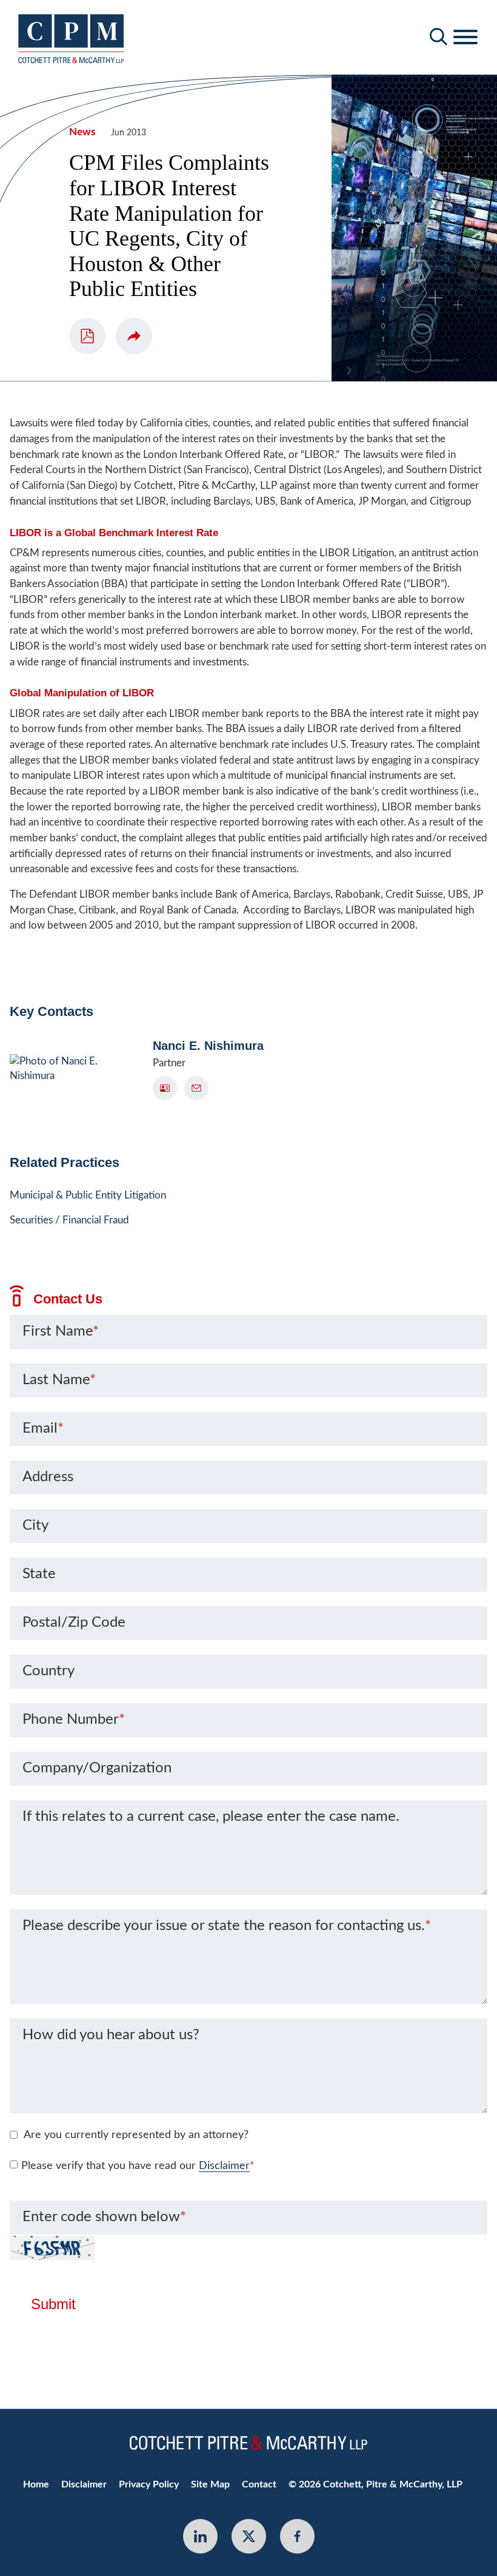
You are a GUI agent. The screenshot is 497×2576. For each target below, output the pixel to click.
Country (48, 1671)
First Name (61, 1331)
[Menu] (465, 38)
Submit (53, 2304)
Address (48, 1477)
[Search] (439, 37)
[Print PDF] (87, 336)
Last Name (59, 1380)
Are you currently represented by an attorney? (136, 2135)
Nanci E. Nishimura (208, 1046)
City (35, 1525)
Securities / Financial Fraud (69, 1220)
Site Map (210, 2484)
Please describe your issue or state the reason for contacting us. (227, 1926)
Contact (259, 2484)
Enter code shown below (104, 2217)
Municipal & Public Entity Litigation (88, 1195)
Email (43, 1428)
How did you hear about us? (111, 2035)
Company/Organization (97, 1768)
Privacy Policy (149, 2484)
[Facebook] (297, 2536)
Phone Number (74, 1720)
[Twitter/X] (249, 2536)
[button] (134, 336)
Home (36, 2484)
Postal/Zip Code (74, 1623)
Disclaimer (224, 2166)
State (39, 1574)
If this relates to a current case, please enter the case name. (211, 1817)
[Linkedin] (200, 2536)
